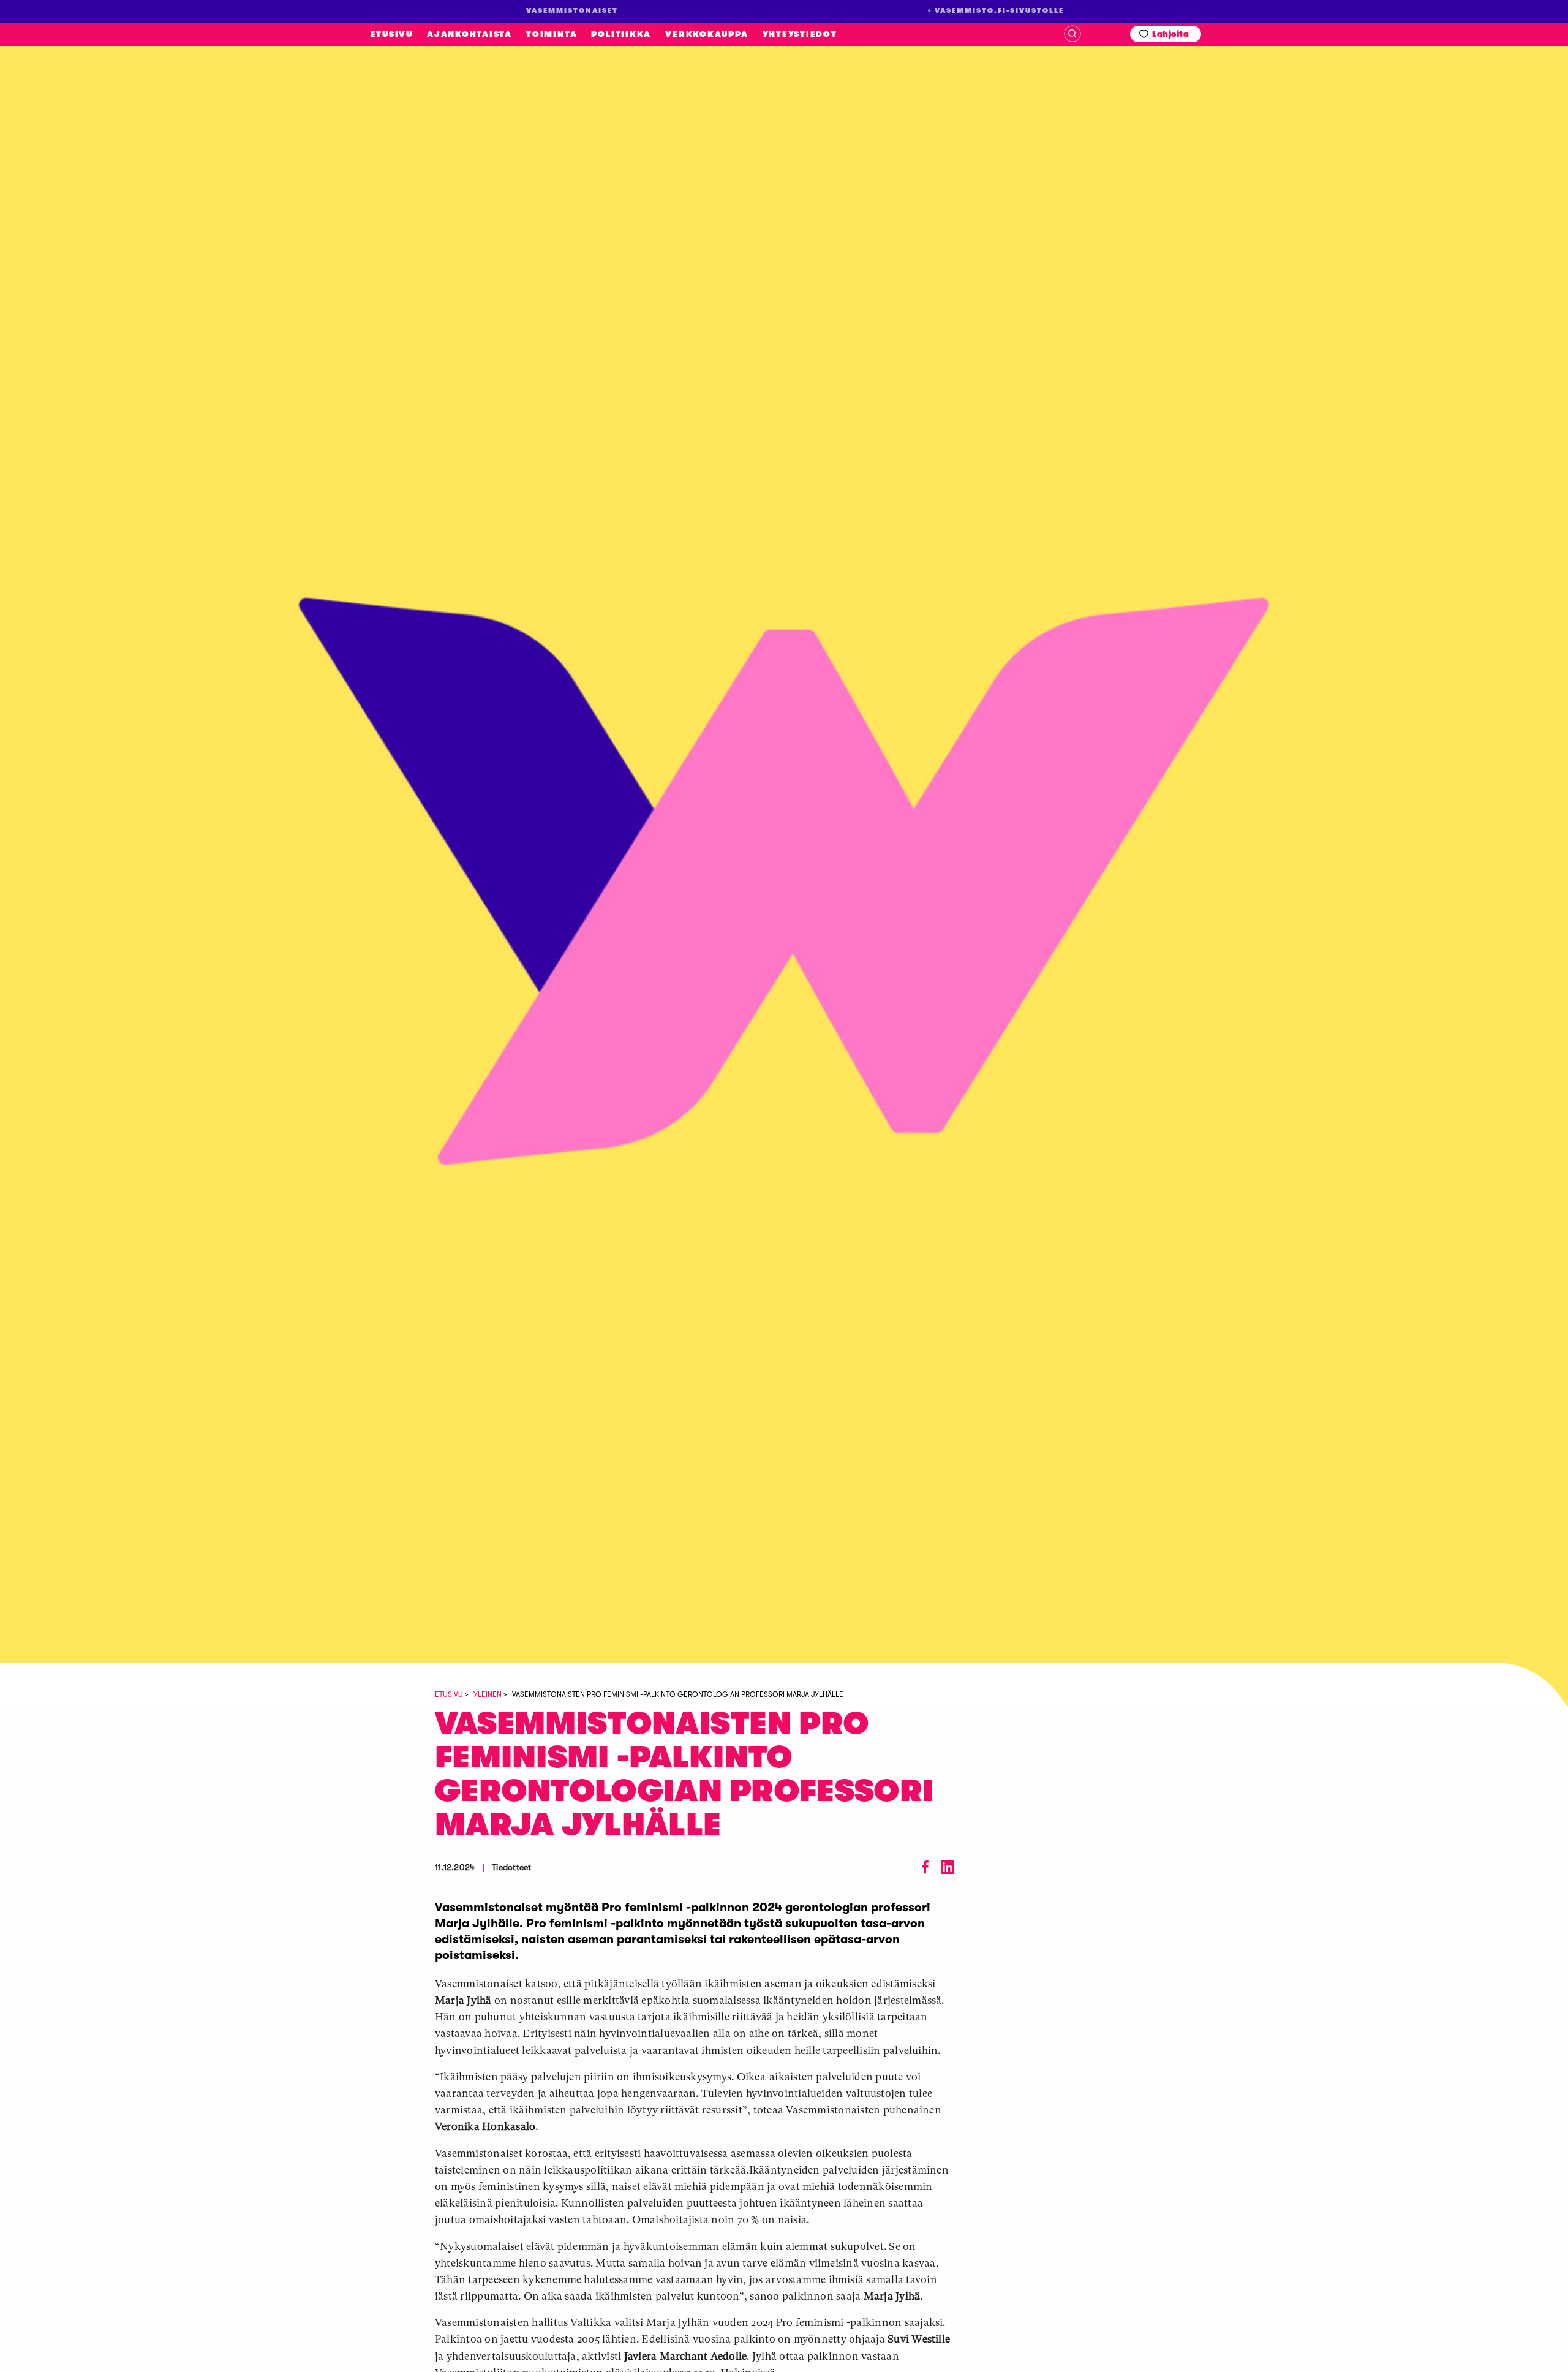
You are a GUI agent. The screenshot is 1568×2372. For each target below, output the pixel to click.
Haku (1072, 34)
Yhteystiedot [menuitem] (800, 34)
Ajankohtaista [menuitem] (469, 34)
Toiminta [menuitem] (552, 34)
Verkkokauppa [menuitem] (707, 34)
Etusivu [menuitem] (392, 34)
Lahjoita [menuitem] (1170, 34)
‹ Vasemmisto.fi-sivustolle (996, 11)
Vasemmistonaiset (128, 214)
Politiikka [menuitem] (621, 34)
